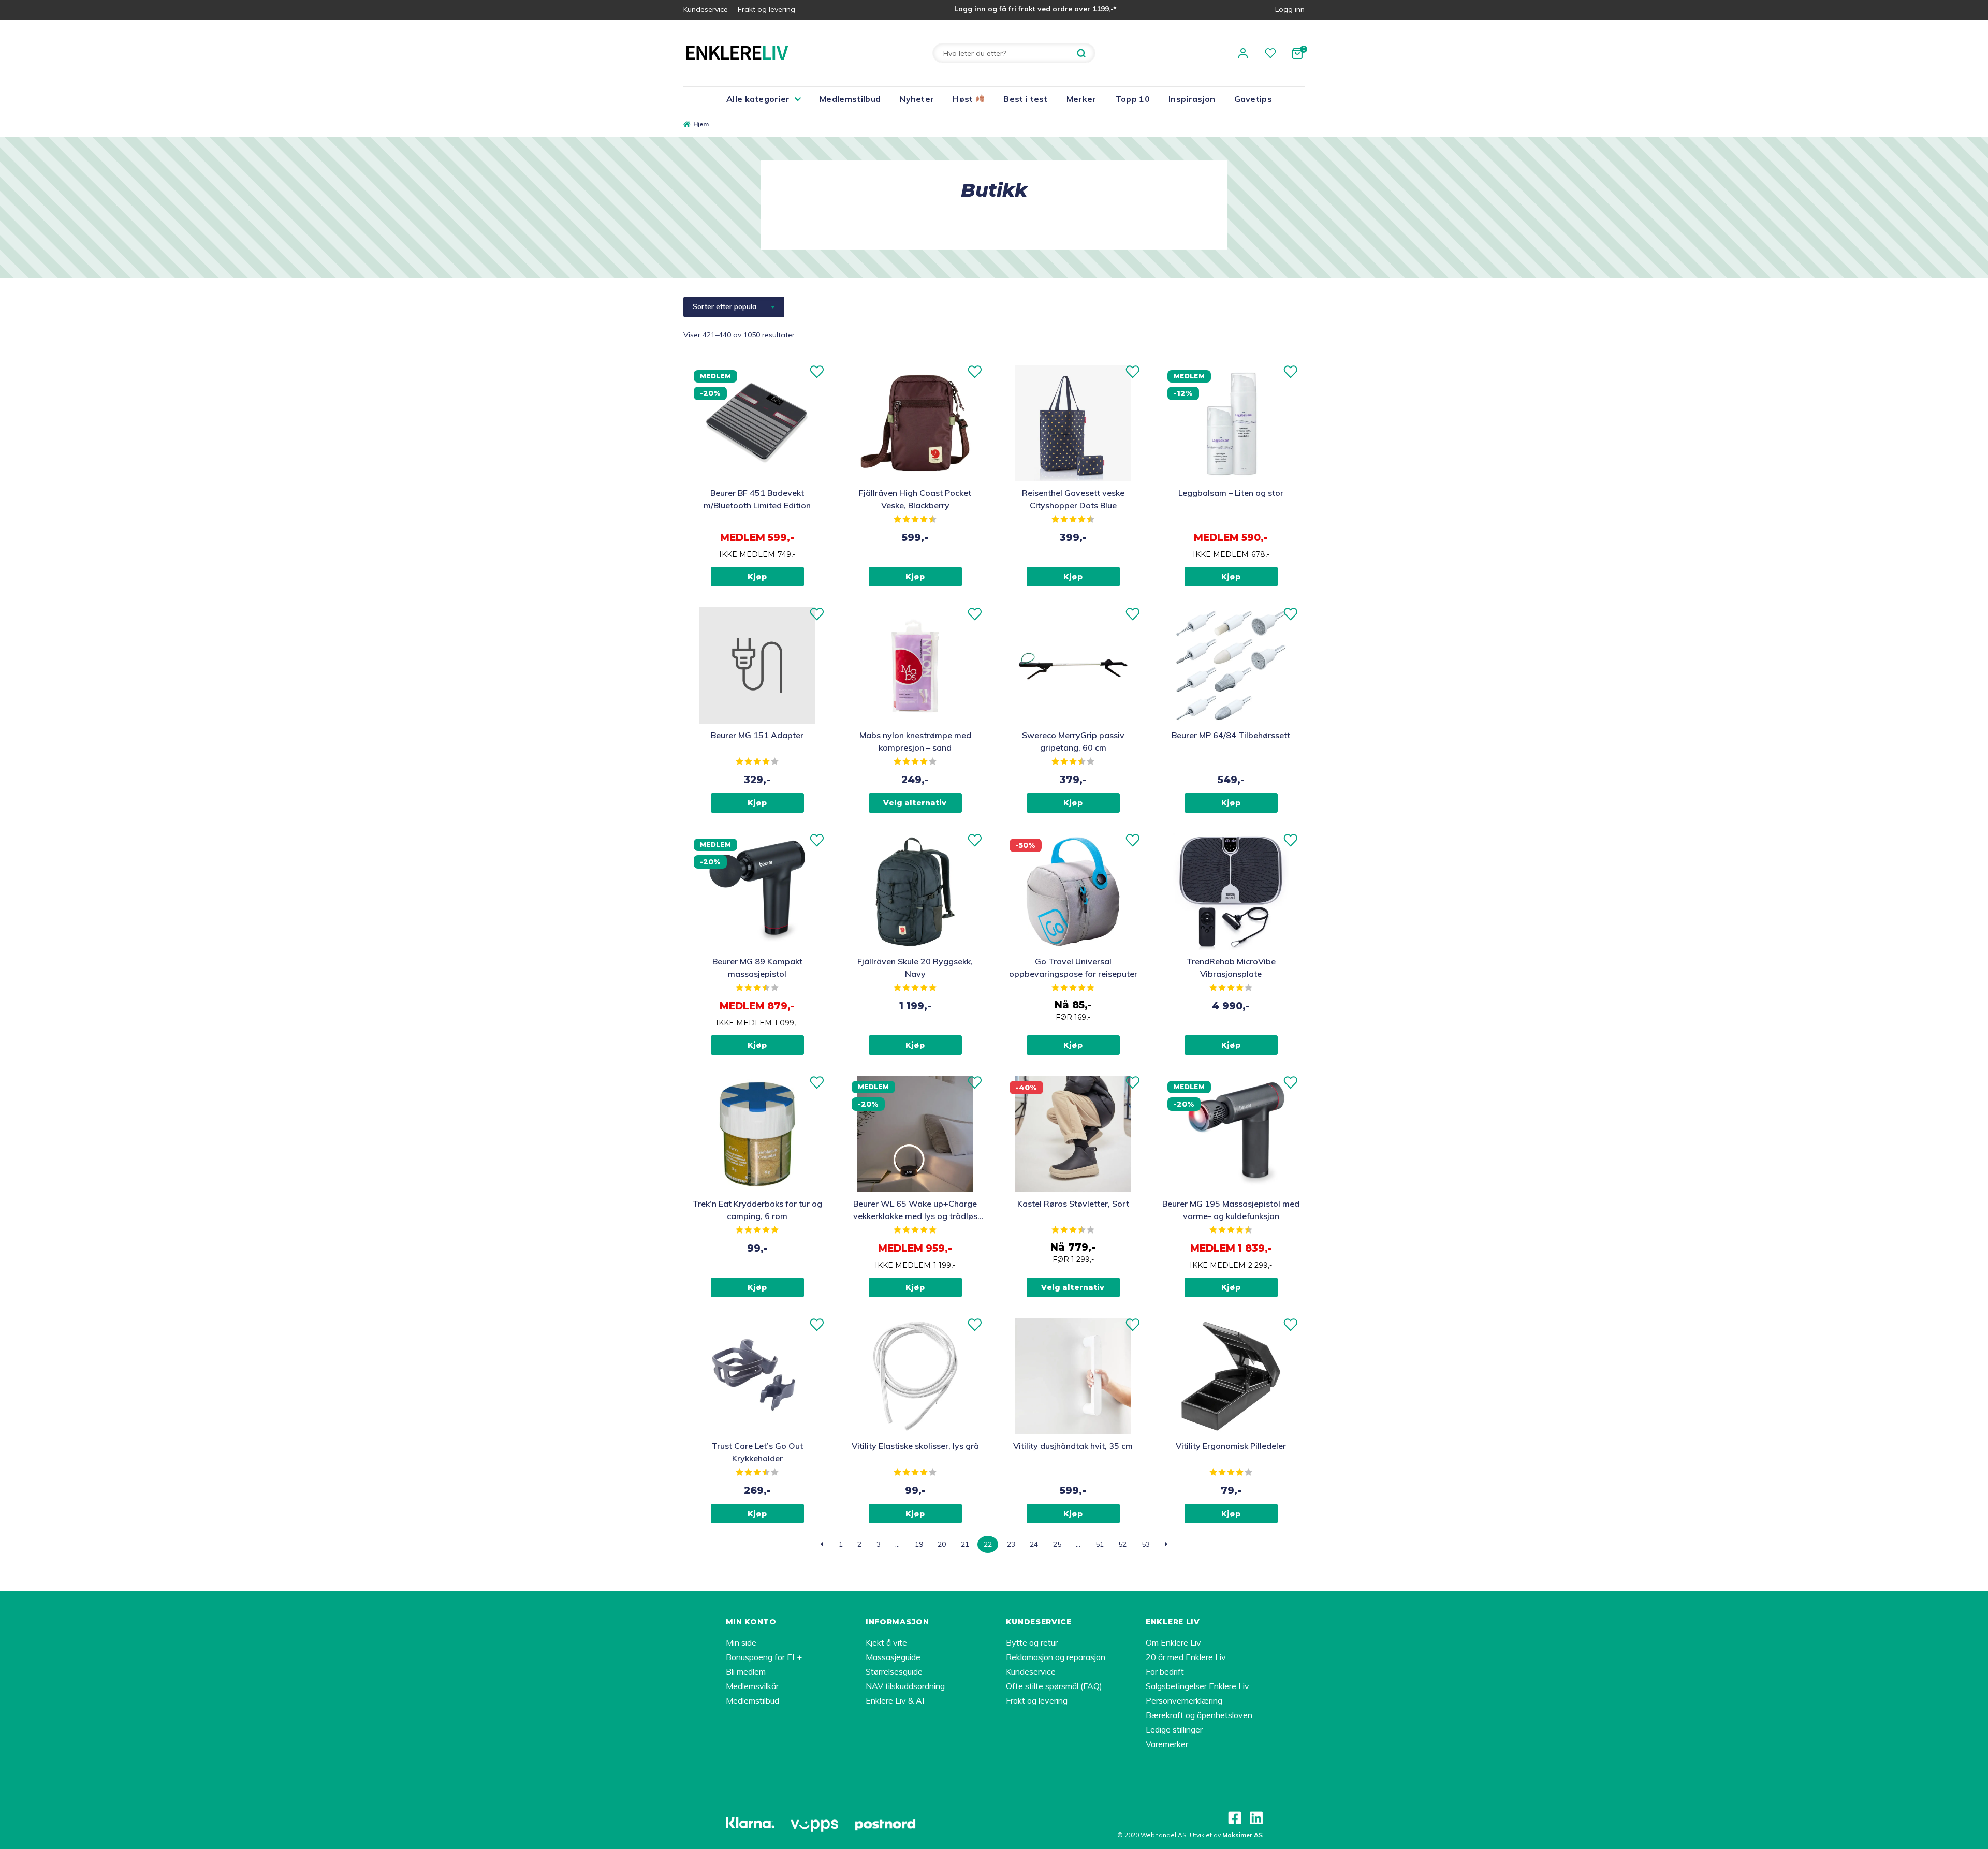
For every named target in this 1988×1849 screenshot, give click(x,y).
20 (942, 1544)
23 (1011, 1544)
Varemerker (1167, 1744)
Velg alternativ (915, 803)
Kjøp (1231, 577)
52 (1122, 1544)
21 (965, 1544)
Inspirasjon (1192, 99)
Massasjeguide (893, 1657)
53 (1146, 1544)
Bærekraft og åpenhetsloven (1199, 1715)
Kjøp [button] (757, 577)
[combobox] (734, 307)
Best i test (1026, 99)
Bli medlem (746, 1671)
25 (1057, 1544)
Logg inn (1290, 9)
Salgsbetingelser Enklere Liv (1197, 1686)
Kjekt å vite (886, 1642)
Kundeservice (706, 9)
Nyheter (917, 99)
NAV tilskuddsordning (905, 1686)
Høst (964, 99)
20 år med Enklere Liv (1186, 1657)
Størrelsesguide (894, 1671)
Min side (741, 1642)
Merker (1081, 99)
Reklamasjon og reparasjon (1056, 1657)
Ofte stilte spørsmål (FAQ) (1054, 1686)
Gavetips (1253, 99)
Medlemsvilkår (752, 1686)
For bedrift (1165, 1671)
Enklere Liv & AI (895, 1700)
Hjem (701, 124)
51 (1100, 1544)
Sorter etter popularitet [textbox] (731, 306)
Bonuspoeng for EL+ (764, 1657)
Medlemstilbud (850, 99)
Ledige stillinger (1174, 1729)
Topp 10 (1132, 99)
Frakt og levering (766, 9)
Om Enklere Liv (1173, 1642)
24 (1034, 1544)
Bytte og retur (1032, 1642)
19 (919, 1544)
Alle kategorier (758, 99)
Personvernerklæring (1184, 1700)
